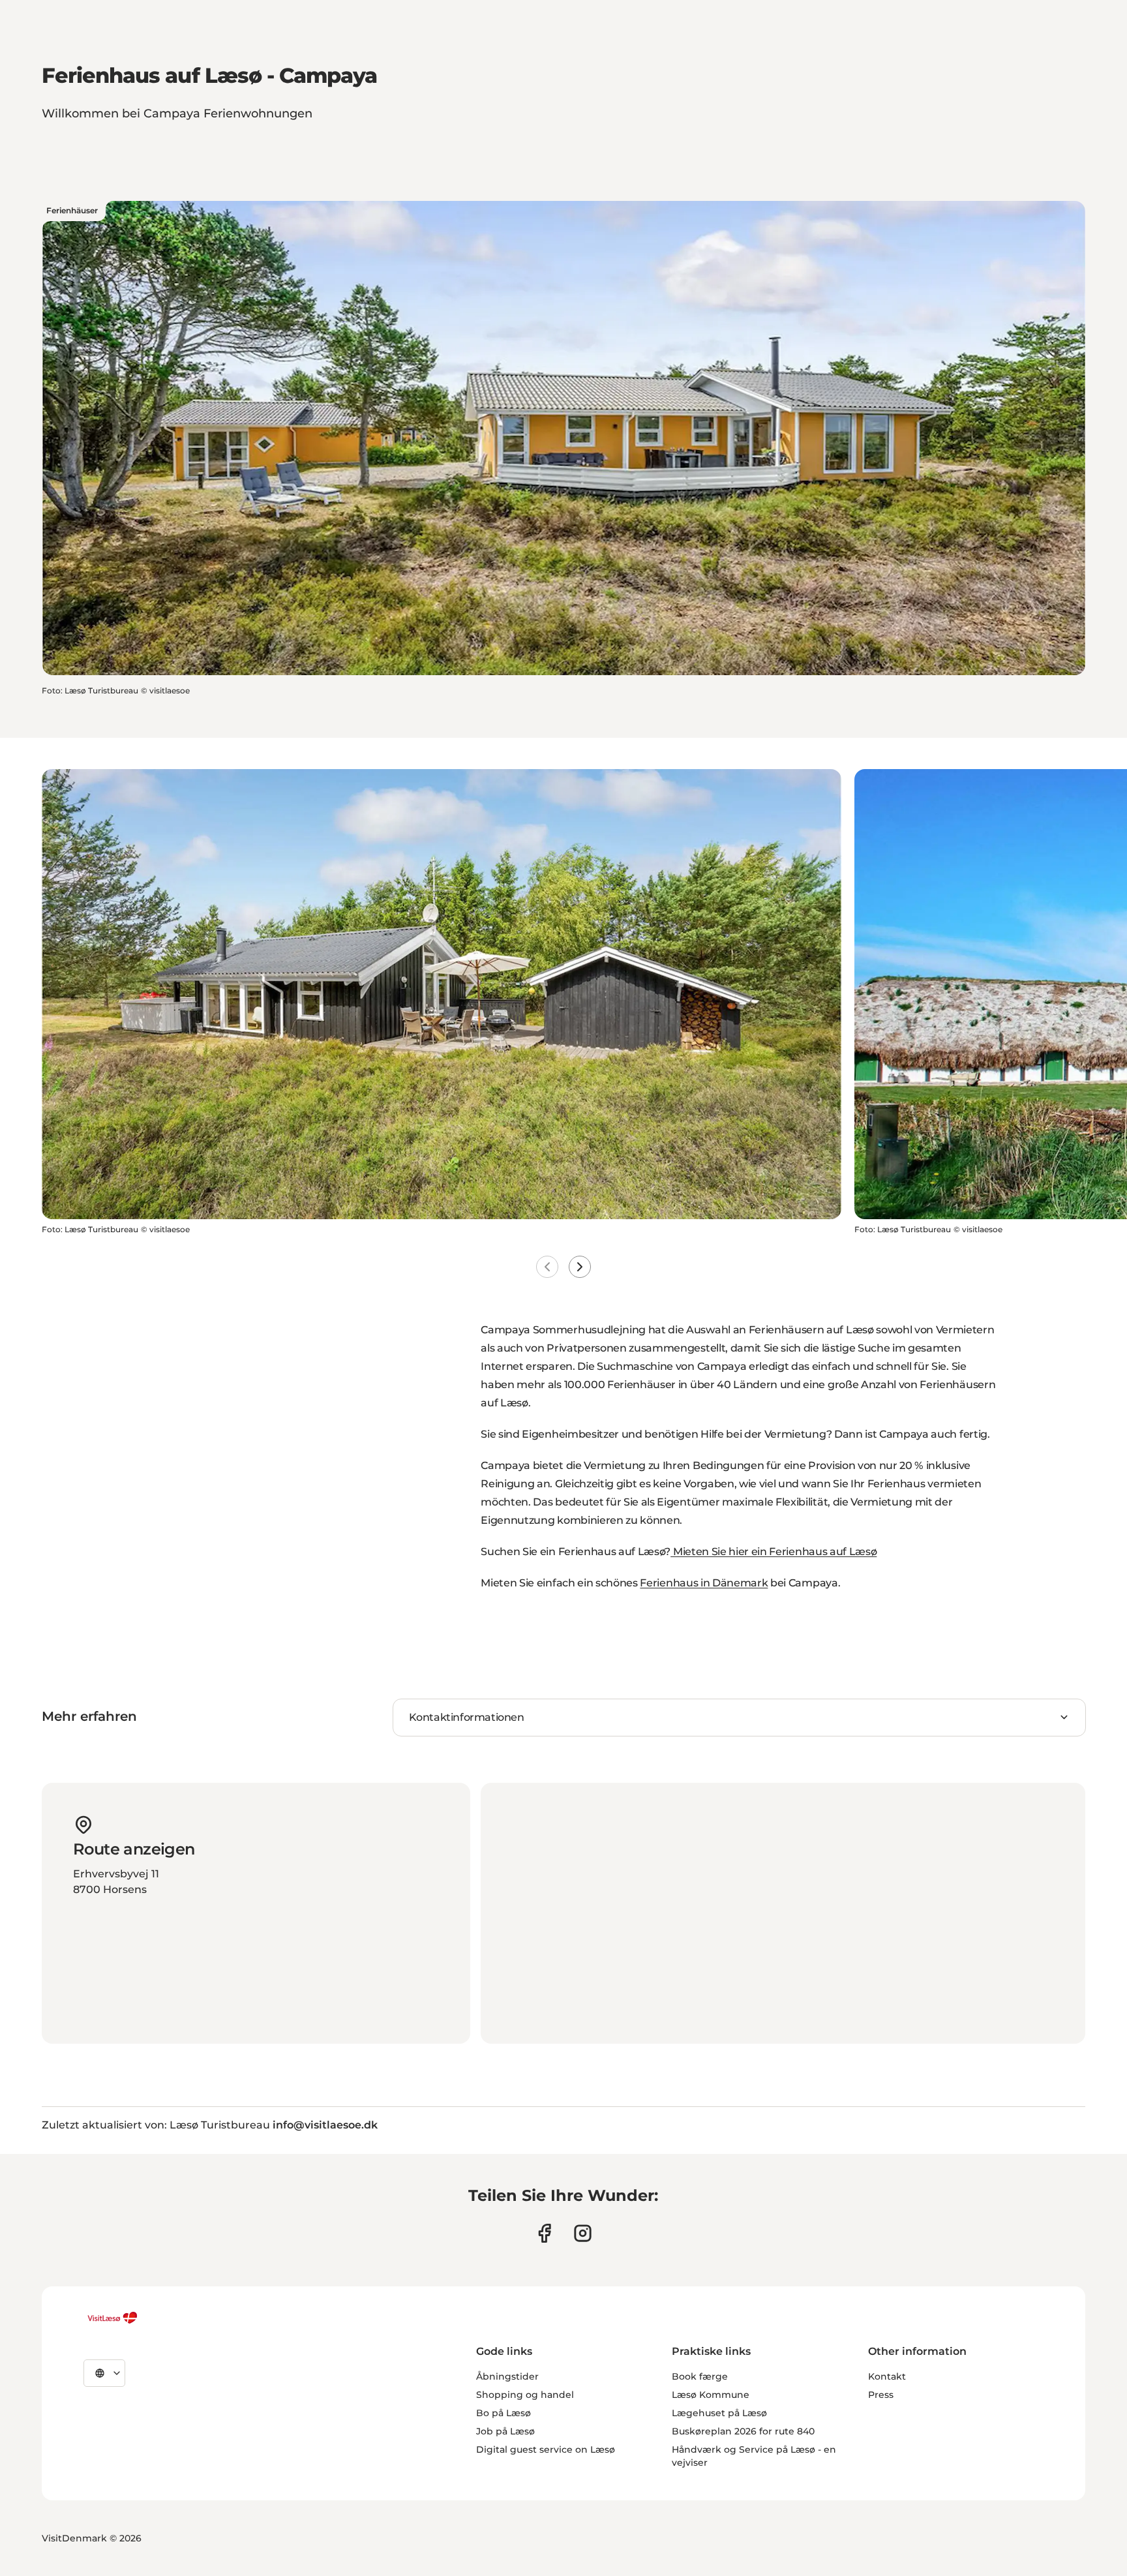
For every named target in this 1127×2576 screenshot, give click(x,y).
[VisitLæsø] (112, 2318)
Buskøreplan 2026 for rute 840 (743, 2431)
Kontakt (887, 2376)
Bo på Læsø (503, 2413)
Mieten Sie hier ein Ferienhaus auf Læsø (774, 1552)
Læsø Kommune (711, 2395)
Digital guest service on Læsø (546, 2449)
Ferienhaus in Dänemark (704, 1583)
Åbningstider (507, 2376)
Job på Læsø (505, 2431)
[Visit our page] (544, 2233)
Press (881, 2395)
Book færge (700, 2376)
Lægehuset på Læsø (719, 2413)
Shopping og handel (525, 2395)
